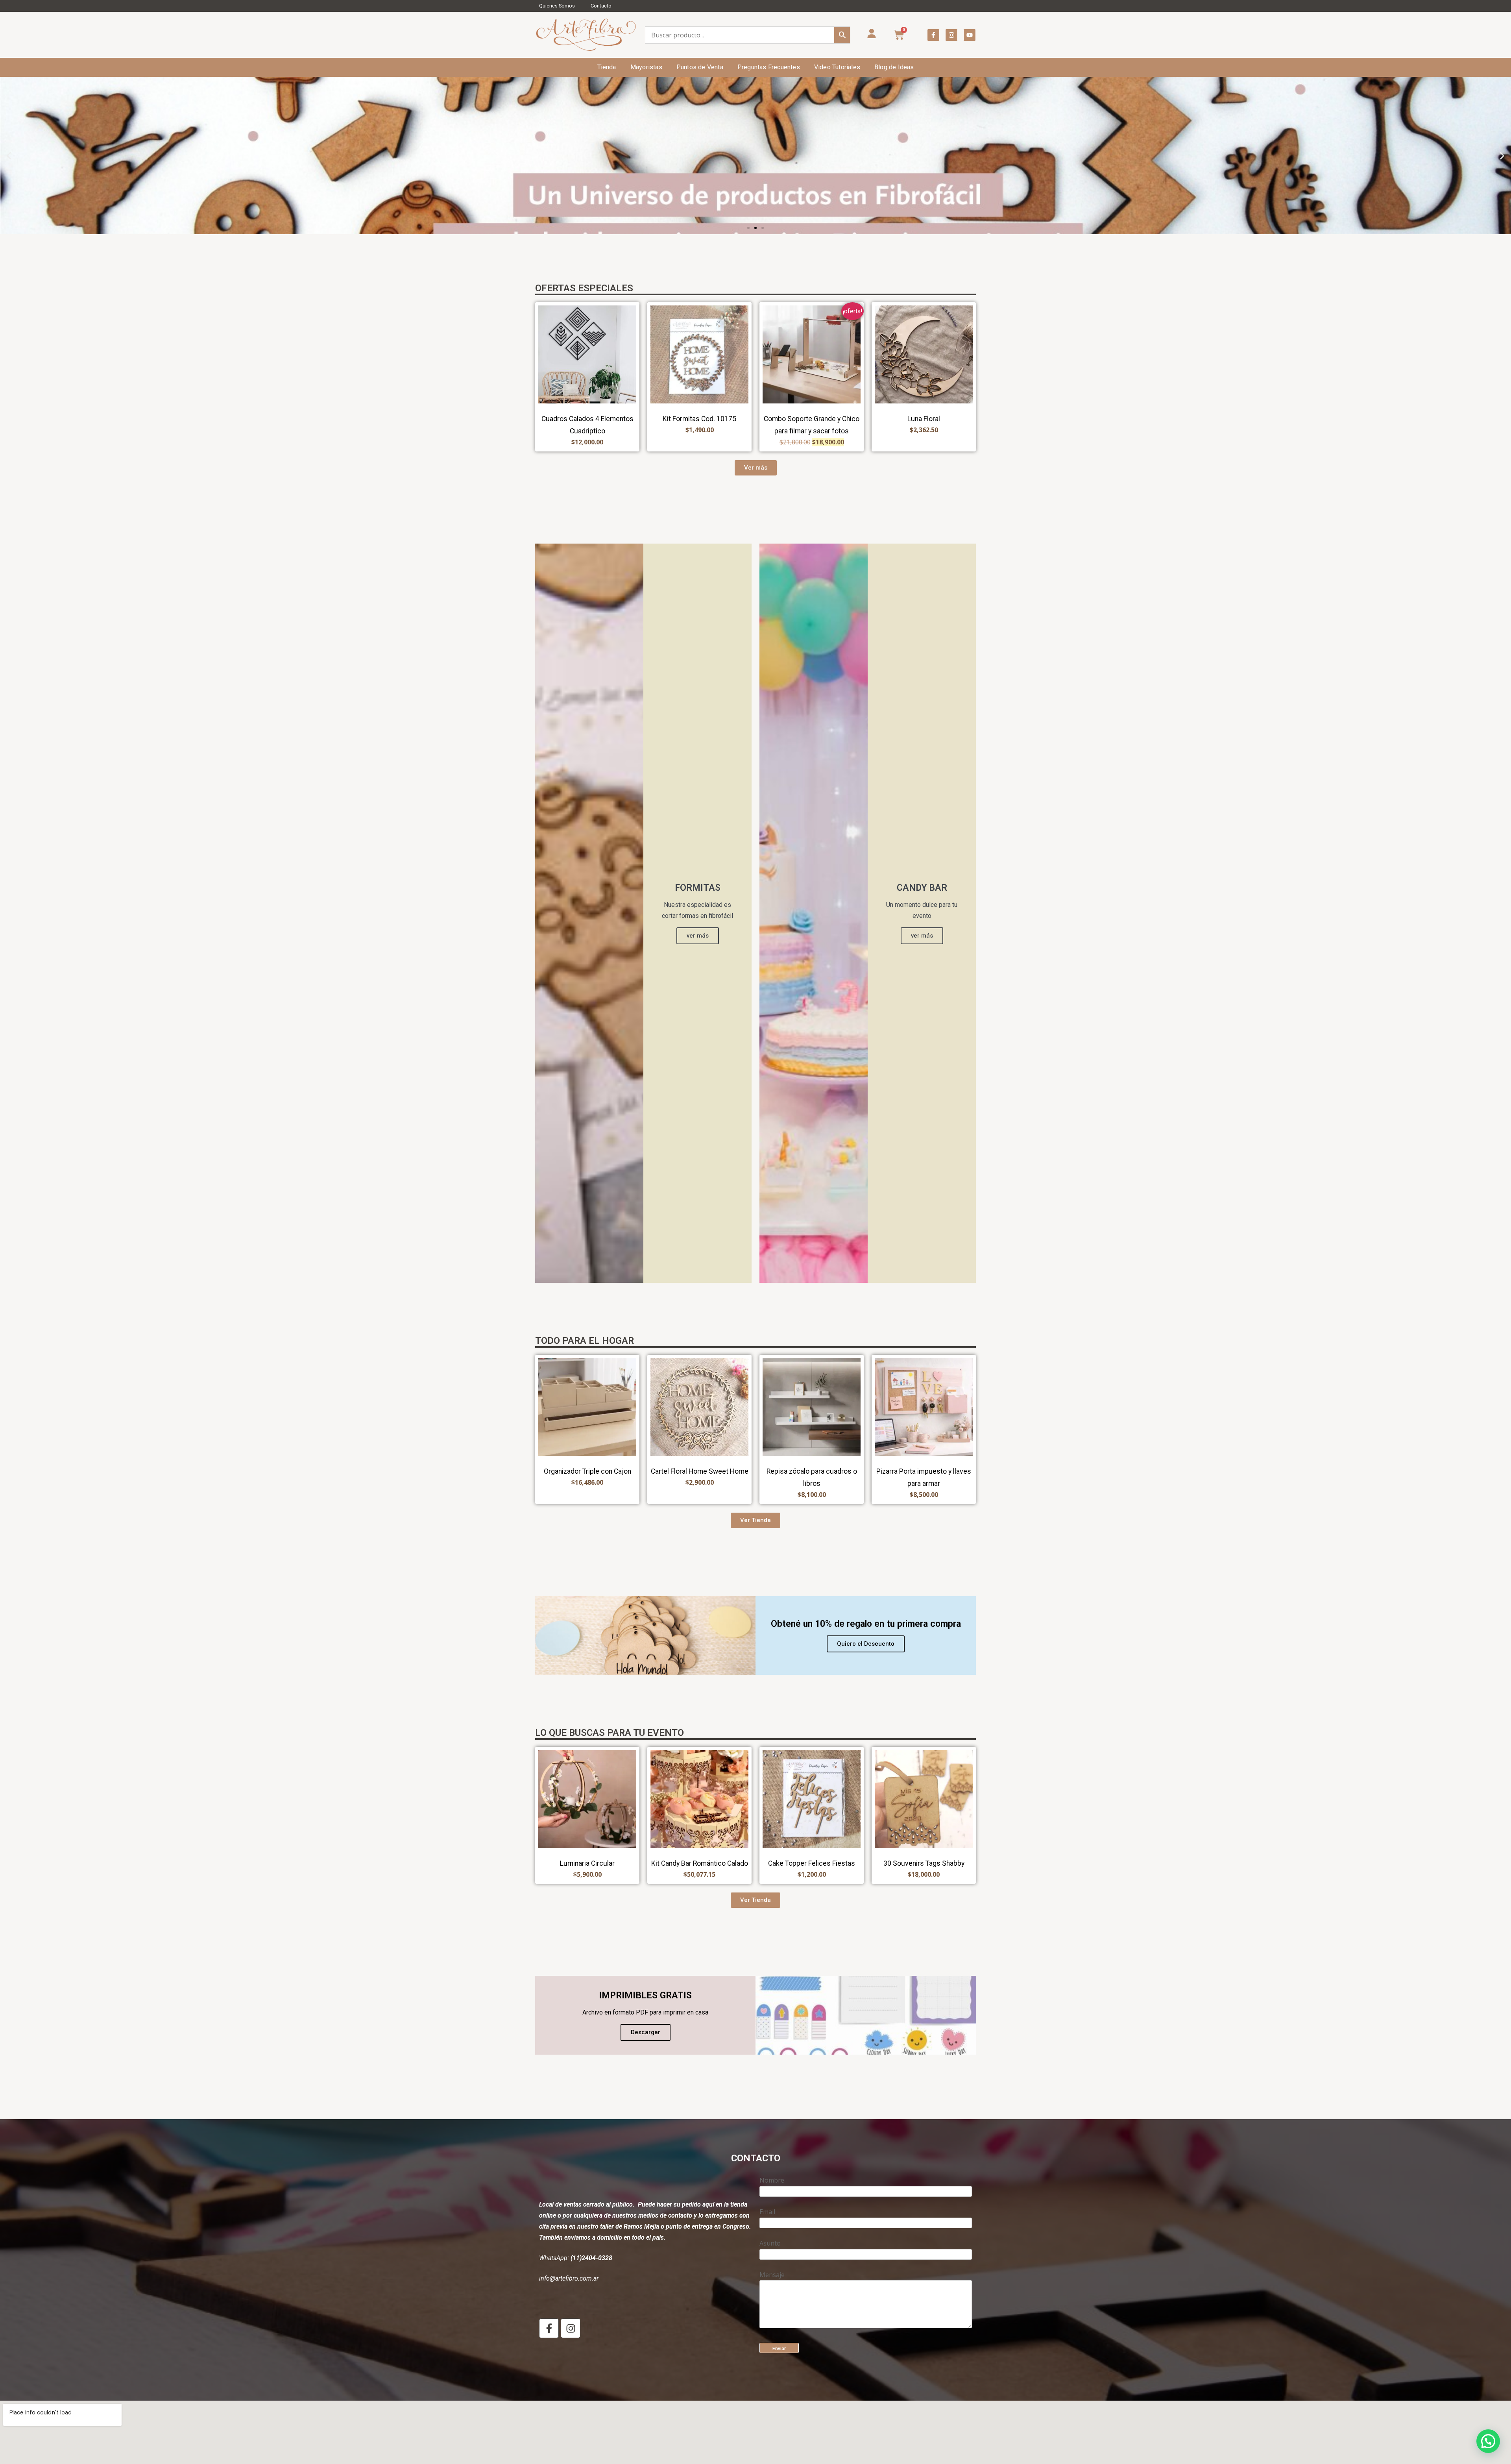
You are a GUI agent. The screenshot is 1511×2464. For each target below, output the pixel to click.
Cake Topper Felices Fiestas (812, 1863)
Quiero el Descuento (866, 1644)
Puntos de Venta (700, 67)
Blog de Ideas (894, 67)
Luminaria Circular (587, 1863)
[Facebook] (549, 2328)
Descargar (646, 2032)
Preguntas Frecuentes (769, 67)
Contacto (601, 6)
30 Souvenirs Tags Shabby (924, 1863)
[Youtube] (970, 35)
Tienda (607, 67)
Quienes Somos (557, 6)
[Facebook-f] (933, 35)
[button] (9, 156)
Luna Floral (924, 419)
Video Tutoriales (837, 67)
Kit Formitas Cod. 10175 (699, 419)
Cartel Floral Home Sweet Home (700, 1471)
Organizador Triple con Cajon (587, 1471)
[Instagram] (951, 35)
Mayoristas (646, 67)
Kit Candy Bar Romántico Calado (700, 1863)
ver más (698, 936)
